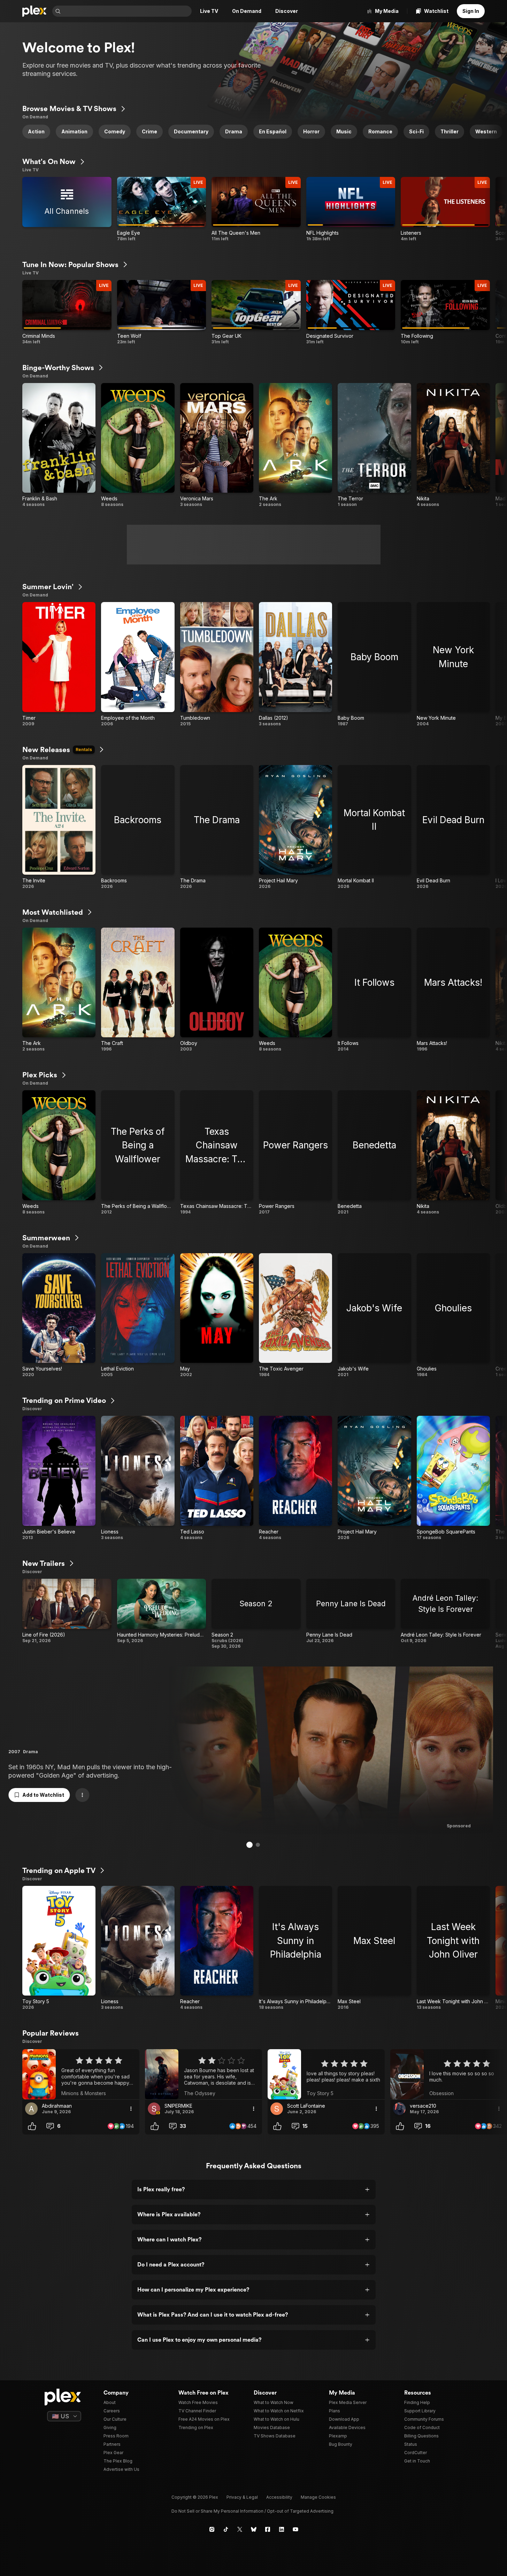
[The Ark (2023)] (295, 445)
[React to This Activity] (32, 2126)
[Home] (34, 11)
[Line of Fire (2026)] (67, 1614)
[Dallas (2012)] (295, 664)
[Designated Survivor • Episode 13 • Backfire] (351, 312)
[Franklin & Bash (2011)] (59, 445)
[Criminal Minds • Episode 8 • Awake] (67, 312)
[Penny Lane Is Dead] (351, 1614)
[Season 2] (256, 1614)
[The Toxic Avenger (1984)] (295, 1315)
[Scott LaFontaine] (277, 2109)
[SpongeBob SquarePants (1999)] (453, 1478)
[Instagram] (212, 2529)
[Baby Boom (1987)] (374, 664)
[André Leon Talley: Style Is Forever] (445, 1614)
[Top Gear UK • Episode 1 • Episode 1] (256, 312)
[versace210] (399, 2109)
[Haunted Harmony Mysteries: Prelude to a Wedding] (162, 1614)
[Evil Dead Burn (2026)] (453, 827)
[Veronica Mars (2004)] (217, 445)
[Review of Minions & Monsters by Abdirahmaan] (81, 2074)
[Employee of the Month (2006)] (138, 664)
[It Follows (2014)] (374, 990)
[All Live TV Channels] (67, 209)
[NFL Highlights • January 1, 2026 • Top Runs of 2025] (351, 209)
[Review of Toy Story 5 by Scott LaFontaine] (326, 2074)
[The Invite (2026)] (59, 827)
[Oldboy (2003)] (217, 990)
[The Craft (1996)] (138, 990)
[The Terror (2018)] (374, 445)
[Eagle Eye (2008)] (162, 209)
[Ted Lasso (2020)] (217, 1478)
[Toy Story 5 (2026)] (59, 1948)
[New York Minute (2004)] (453, 664)
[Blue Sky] (254, 2529)
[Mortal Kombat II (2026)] (374, 827)
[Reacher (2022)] (295, 1478)
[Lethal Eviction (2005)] (138, 1315)
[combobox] (127, 11)
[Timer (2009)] (59, 664)
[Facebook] (268, 2529)
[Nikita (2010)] (453, 445)
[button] (497, 132)
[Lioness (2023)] (138, 1478)
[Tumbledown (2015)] (217, 664)
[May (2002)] (217, 1315)
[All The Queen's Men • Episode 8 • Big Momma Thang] (256, 209)
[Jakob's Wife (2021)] (374, 1315)
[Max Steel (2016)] (374, 1948)
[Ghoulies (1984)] (453, 1315)
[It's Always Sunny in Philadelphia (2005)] (295, 1948)
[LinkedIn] (282, 2529)
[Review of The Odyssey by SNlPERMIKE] (203, 2074)
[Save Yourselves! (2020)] (59, 1315)
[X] (240, 2529)
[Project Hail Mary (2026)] (295, 827)
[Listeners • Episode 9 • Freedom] (445, 209)
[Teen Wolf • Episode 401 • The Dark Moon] (162, 312)
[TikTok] (226, 2529)
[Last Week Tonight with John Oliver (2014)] (453, 1948)
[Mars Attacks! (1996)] (453, 990)
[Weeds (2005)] (138, 445)
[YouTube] (295, 2529)
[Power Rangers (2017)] (295, 1152)
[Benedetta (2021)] (374, 1152)
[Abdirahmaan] (31, 2109)
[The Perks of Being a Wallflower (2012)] (138, 1152)
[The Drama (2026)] (217, 827)
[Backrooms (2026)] (138, 827)
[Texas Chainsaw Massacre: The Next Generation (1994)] (217, 1152)
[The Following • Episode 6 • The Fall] (445, 312)
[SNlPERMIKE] (154, 2109)
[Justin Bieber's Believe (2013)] (59, 1478)
